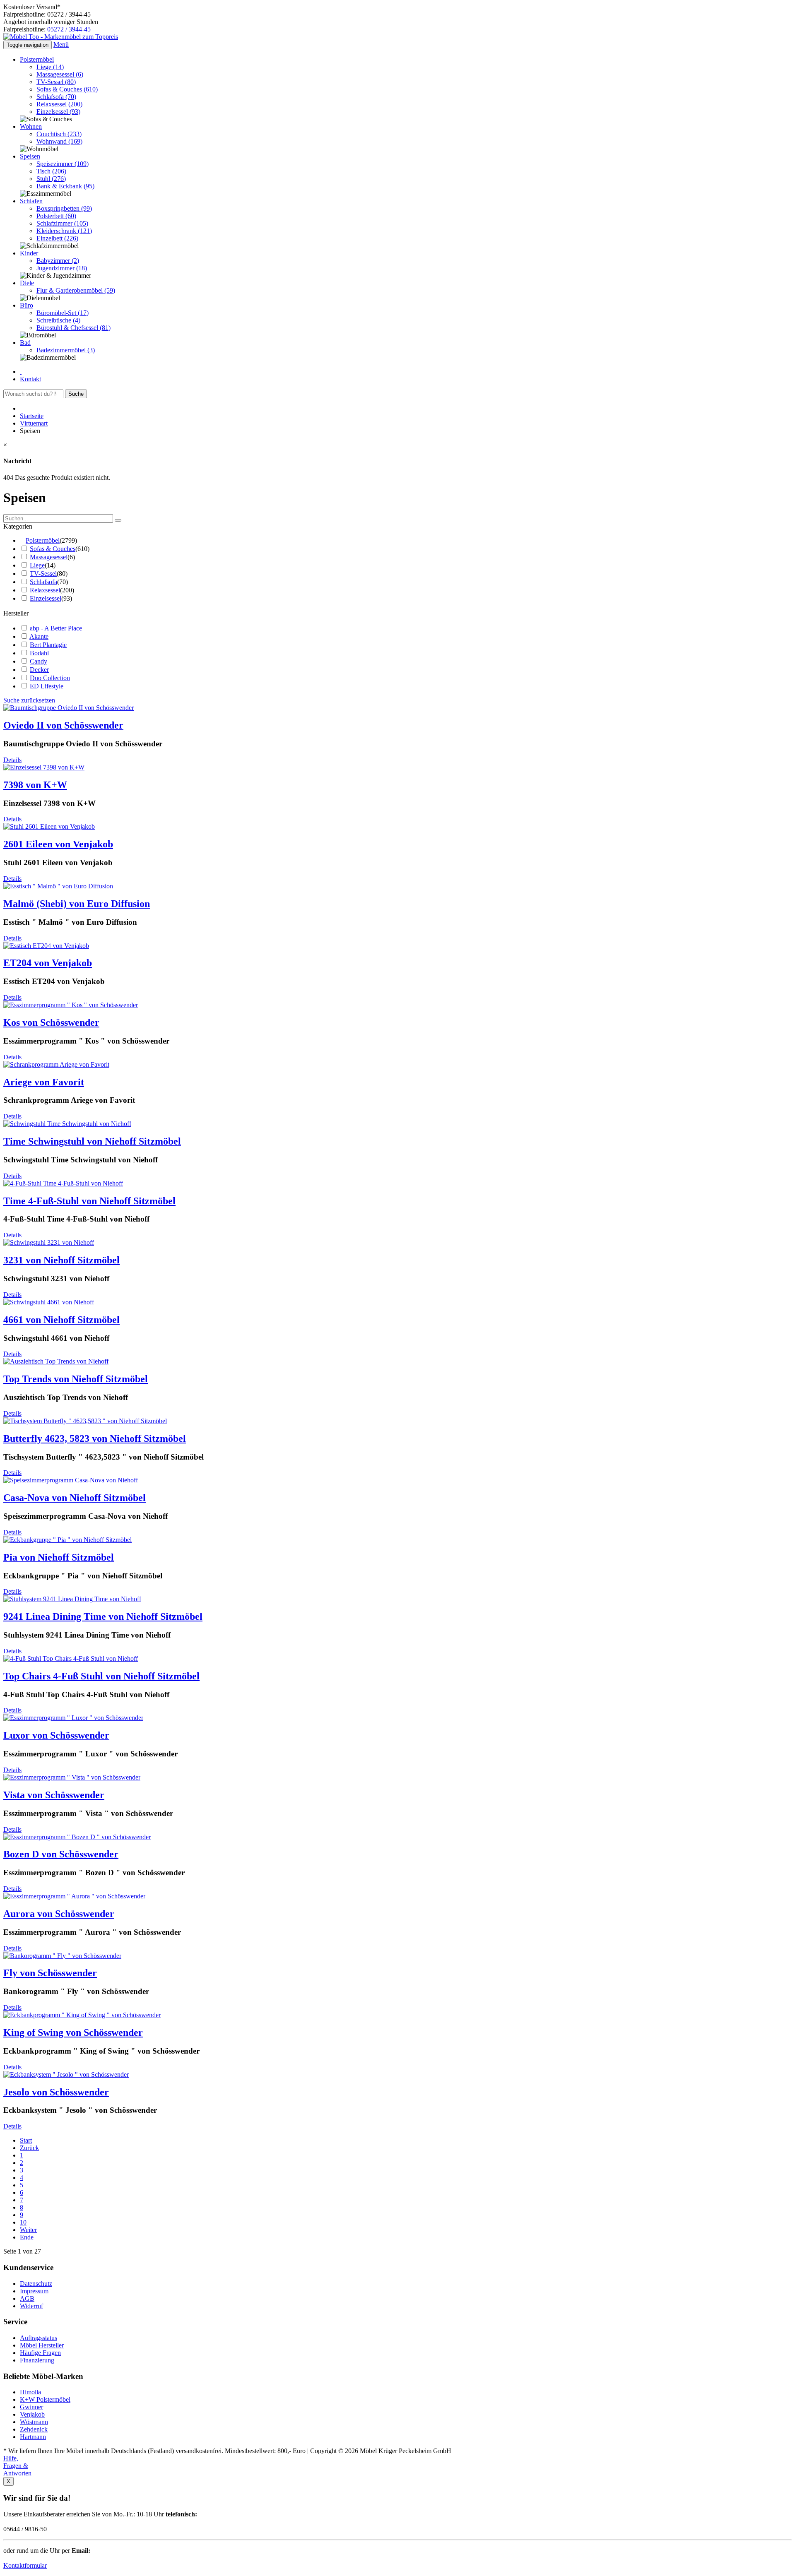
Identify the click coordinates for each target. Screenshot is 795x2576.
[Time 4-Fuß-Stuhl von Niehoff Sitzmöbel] (63, 1183)
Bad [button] (25, 343)
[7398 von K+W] (44, 767)
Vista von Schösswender (54, 1795)
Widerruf (31, 2306)
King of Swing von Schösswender (73, 2032)
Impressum (34, 2291)
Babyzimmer (58, 261)
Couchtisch (59, 134)
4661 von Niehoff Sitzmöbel (61, 1320)
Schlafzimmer (62, 223)
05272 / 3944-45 (69, 29)
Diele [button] (27, 283)
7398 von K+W (35, 785)
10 (23, 2222)
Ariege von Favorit (44, 1082)
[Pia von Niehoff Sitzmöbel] (67, 1540)
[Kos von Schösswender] (71, 1005)
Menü (61, 44)
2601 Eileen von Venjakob (58, 844)
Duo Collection (50, 678)
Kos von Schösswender (51, 1022)
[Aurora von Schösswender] (74, 1896)
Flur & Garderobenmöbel (76, 290)
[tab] (397, 527)
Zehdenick (34, 2429)
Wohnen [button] (31, 126)
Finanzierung (37, 2360)
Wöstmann (34, 2422)
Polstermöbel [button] (37, 59)
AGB (27, 2298)
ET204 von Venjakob (48, 963)
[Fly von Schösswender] (62, 1956)
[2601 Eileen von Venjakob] (49, 826)
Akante (39, 636)
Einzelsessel (58, 112)
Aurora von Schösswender (59, 1914)
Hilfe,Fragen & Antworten (17, 2466)
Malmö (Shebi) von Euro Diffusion (77, 904)
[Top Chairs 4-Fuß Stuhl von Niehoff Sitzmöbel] (71, 1658)
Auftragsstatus (39, 2338)
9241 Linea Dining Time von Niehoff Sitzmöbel (103, 1616)
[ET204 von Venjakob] (46, 946)
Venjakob (32, 2414)
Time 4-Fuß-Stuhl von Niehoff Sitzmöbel (89, 1201)
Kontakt (30, 379)
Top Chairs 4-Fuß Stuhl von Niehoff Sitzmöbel (101, 1676)
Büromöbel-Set (63, 313)
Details (12, 760)
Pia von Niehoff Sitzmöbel (59, 1557)
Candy (39, 661)
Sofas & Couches (67, 89)
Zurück (29, 2148)
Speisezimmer (63, 164)
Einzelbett (57, 238)
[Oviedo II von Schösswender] (69, 708)
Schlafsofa (56, 97)
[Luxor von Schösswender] (73, 1718)
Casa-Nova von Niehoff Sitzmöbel (75, 1498)
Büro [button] (26, 305)
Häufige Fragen (40, 2353)
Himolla (30, 2392)
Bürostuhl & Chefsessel (73, 328)
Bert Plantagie (48, 645)
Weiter (28, 2230)
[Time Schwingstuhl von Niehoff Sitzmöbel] (67, 1124)
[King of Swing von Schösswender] (82, 2015)
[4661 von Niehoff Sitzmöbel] (49, 1302)
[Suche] (118, 520)
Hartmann (33, 2437)
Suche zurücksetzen (29, 700)
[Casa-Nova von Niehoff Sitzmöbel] (71, 1480)
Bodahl (39, 653)
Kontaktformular (25, 2565)
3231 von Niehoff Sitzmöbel (61, 1260)
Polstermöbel (43, 540)
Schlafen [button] (31, 201)
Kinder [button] (29, 253)
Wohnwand (59, 141)
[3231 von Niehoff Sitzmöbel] (49, 1242)
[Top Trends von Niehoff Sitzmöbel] (56, 1361)
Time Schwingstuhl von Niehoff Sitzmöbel (92, 1141)
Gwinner (31, 2407)
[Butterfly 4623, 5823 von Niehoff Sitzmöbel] (85, 1421)
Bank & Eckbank (65, 186)
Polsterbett (56, 216)
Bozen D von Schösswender (61, 1854)
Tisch (51, 171)
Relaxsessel (59, 104)
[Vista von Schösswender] (72, 1777)
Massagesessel (60, 74)
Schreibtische (58, 320)
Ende (27, 2237)
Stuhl (51, 179)
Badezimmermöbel (66, 350)
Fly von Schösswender (50, 1973)
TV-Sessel (56, 82)
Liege (50, 67)
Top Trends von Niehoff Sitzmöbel (76, 1379)
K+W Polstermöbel (45, 2399)
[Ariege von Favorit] (56, 1064)
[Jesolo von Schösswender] (66, 2075)
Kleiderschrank (64, 231)
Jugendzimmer (62, 268)
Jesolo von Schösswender (56, 2092)
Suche (76, 394)
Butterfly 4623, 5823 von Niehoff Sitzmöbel (95, 1438)
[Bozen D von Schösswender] (77, 1837)
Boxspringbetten (64, 208)
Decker (39, 670)
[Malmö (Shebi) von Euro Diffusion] (58, 886)
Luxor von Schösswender (56, 1735)
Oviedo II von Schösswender (63, 725)
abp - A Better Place (56, 628)
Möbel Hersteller (42, 2345)
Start (26, 2140)
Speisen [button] (30, 156)
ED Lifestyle (47, 686)
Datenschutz (36, 2284)
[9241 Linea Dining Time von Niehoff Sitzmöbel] (72, 1599)
